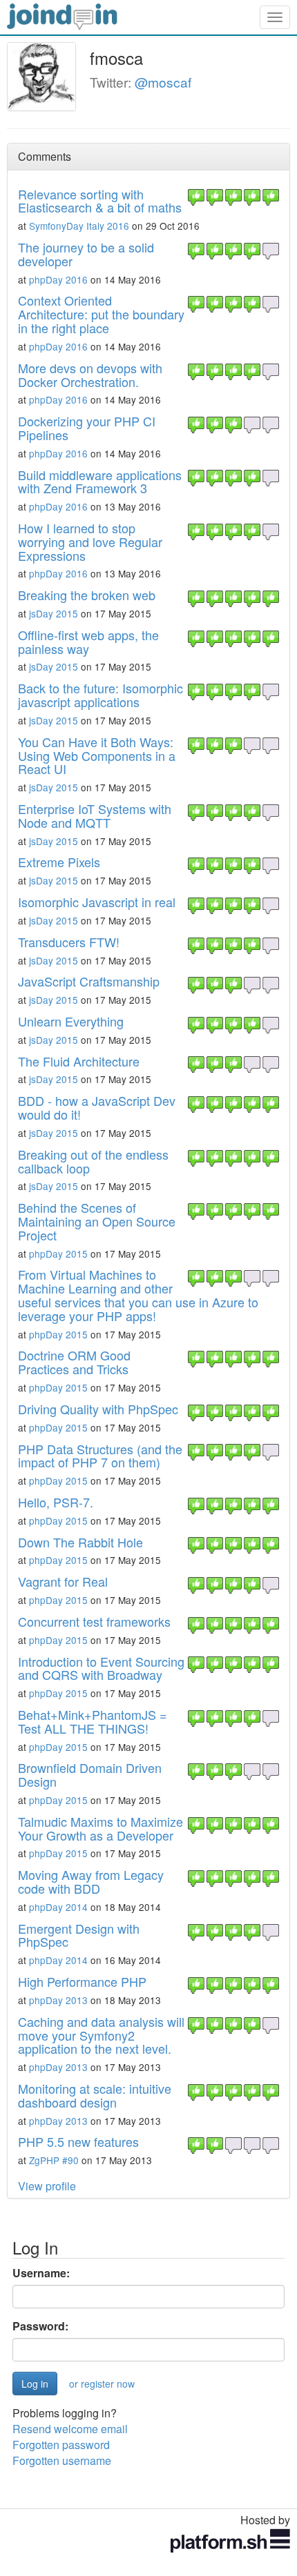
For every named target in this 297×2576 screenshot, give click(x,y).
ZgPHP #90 (54, 2160)
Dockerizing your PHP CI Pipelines (87, 428)
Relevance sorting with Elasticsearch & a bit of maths (100, 201)
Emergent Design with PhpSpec (79, 1935)
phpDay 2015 (58, 1254)
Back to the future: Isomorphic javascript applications (100, 695)
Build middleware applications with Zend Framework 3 (100, 482)
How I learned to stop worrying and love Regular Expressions (90, 542)
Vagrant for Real (63, 1581)
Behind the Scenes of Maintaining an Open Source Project (97, 1221)
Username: (41, 2273)
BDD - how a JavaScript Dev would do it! (97, 1107)
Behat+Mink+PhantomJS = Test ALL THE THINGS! (93, 1721)
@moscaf (163, 82)
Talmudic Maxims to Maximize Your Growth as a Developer (100, 1828)
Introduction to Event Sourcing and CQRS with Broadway (101, 1668)
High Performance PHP (82, 1981)
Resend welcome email (70, 2429)
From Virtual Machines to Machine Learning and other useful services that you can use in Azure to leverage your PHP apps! (138, 1295)
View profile (47, 2186)
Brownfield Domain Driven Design (90, 1774)
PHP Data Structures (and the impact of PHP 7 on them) (100, 1456)
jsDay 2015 (54, 613)
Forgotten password (61, 2445)
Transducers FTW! (69, 942)
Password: (40, 2326)
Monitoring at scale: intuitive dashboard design (95, 2095)
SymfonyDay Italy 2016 (79, 226)
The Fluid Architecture (79, 1061)
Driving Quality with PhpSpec (98, 1409)
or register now (102, 2384)
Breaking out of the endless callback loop (93, 1161)
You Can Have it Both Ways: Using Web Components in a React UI (97, 755)
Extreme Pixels (59, 862)
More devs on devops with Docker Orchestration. (90, 375)
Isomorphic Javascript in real (97, 902)
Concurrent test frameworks (94, 1621)
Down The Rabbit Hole (80, 1542)
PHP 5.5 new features (78, 2141)
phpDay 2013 (58, 2000)
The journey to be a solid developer (86, 254)
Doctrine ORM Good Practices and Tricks (74, 1362)
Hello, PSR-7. (56, 1502)
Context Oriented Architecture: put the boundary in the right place (101, 314)
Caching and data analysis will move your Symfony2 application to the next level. (101, 2035)
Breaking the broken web (87, 595)
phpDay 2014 (58, 1907)
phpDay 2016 (58, 279)
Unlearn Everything (71, 1021)
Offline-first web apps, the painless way (88, 642)
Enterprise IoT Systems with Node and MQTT (95, 815)
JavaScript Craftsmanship (89, 981)
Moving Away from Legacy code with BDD (91, 1881)
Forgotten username (62, 2460)
